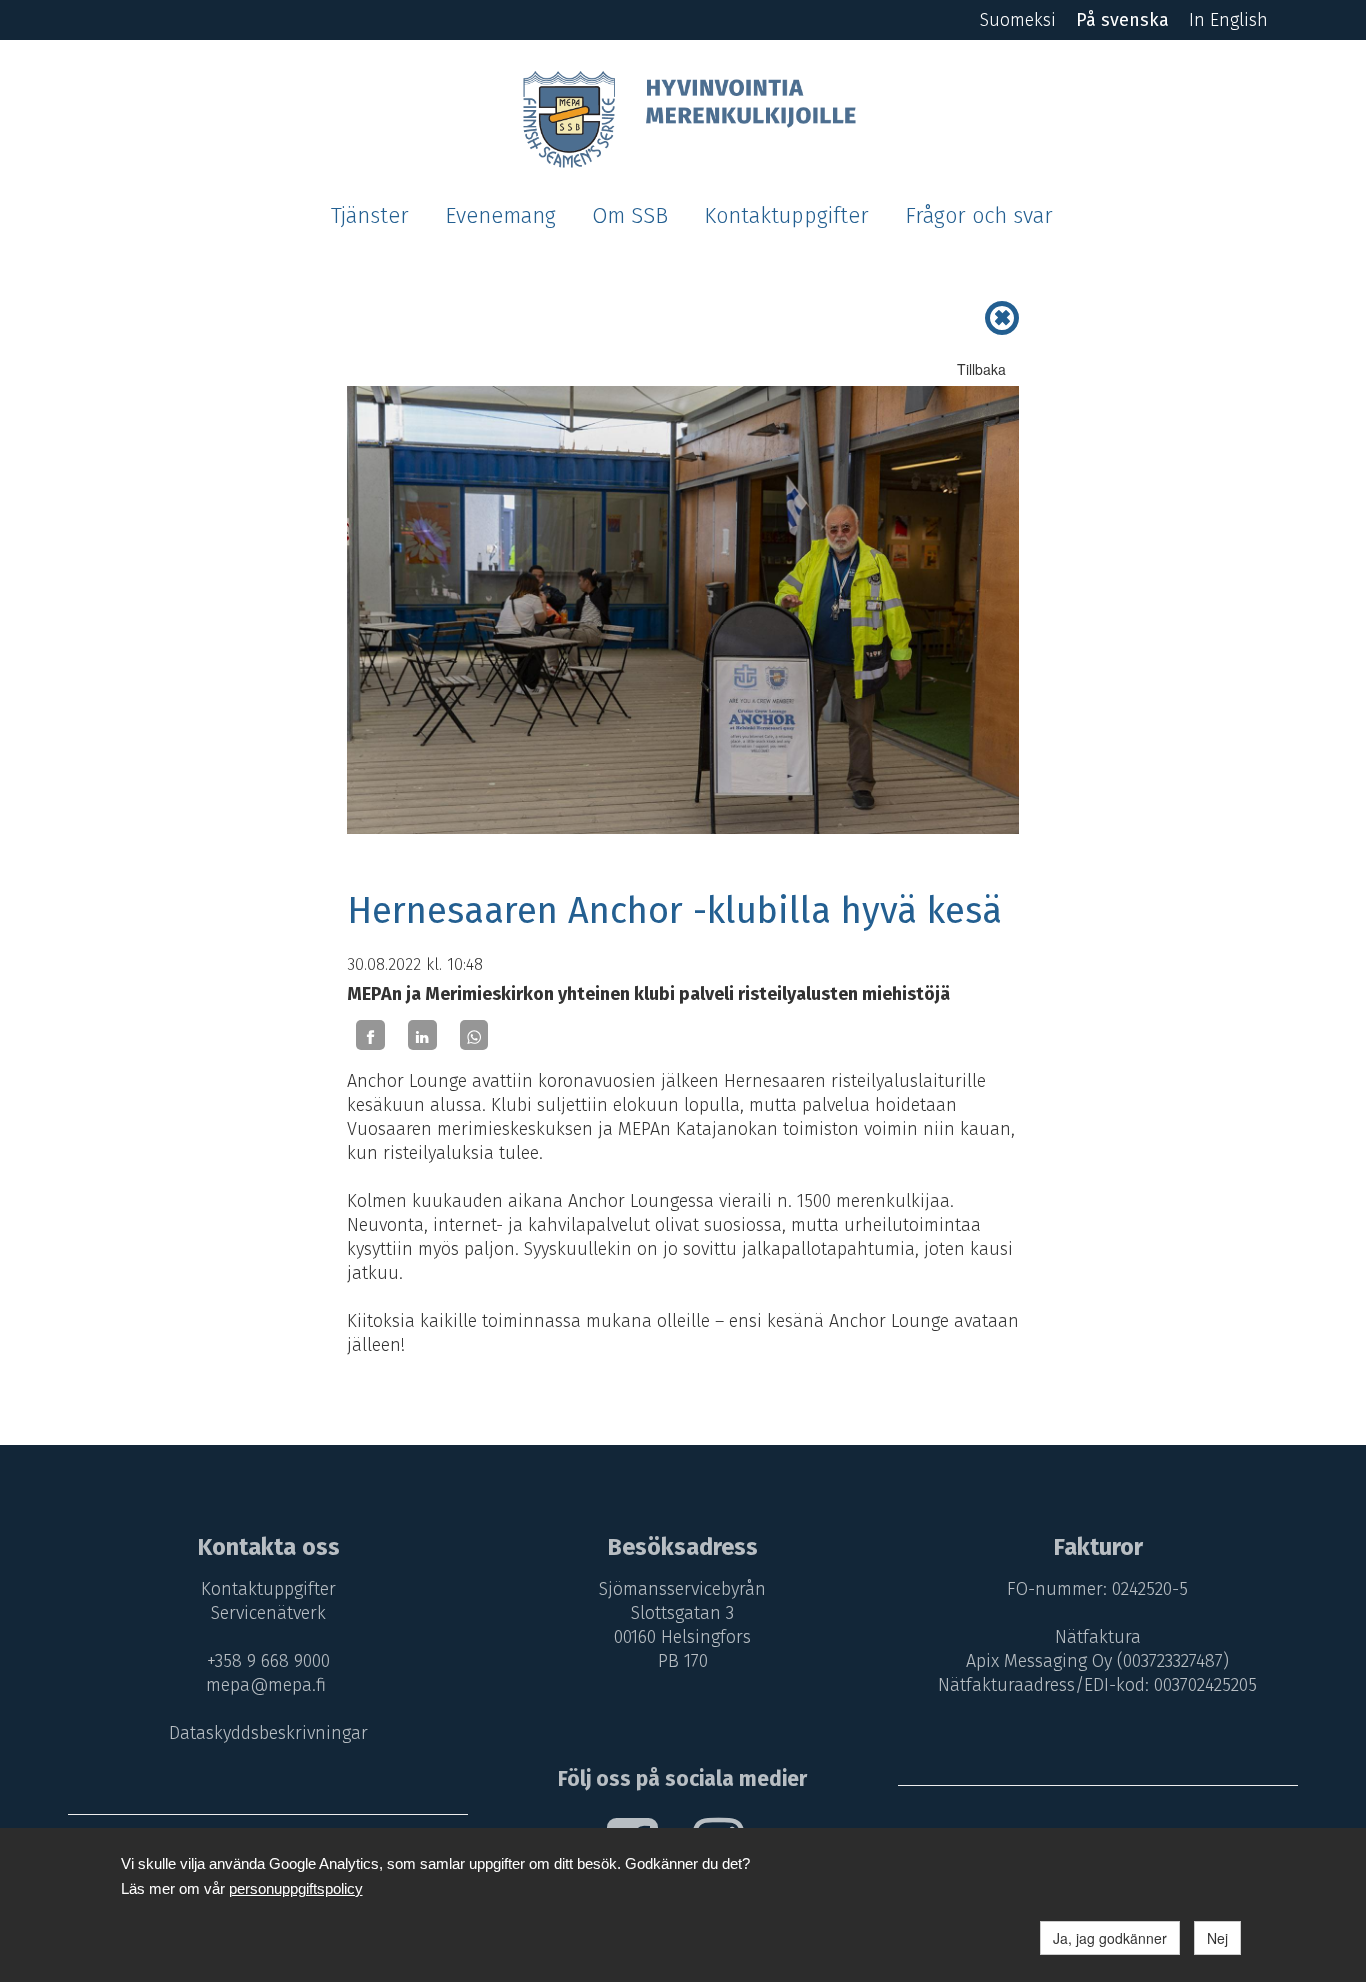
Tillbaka (981, 369)
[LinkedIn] (422, 1034)
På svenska (1122, 20)
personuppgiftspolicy (296, 1888)
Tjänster (370, 216)
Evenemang (500, 216)
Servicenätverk (268, 1613)
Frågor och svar (979, 216)
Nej (1217, 1938)
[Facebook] (370, 1034)
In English (1228, 20)
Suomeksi (1018, 20)
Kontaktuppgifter (786, 216)
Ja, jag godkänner (1110, 1938)
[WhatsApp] (474, 1034)
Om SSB (630, 216)
